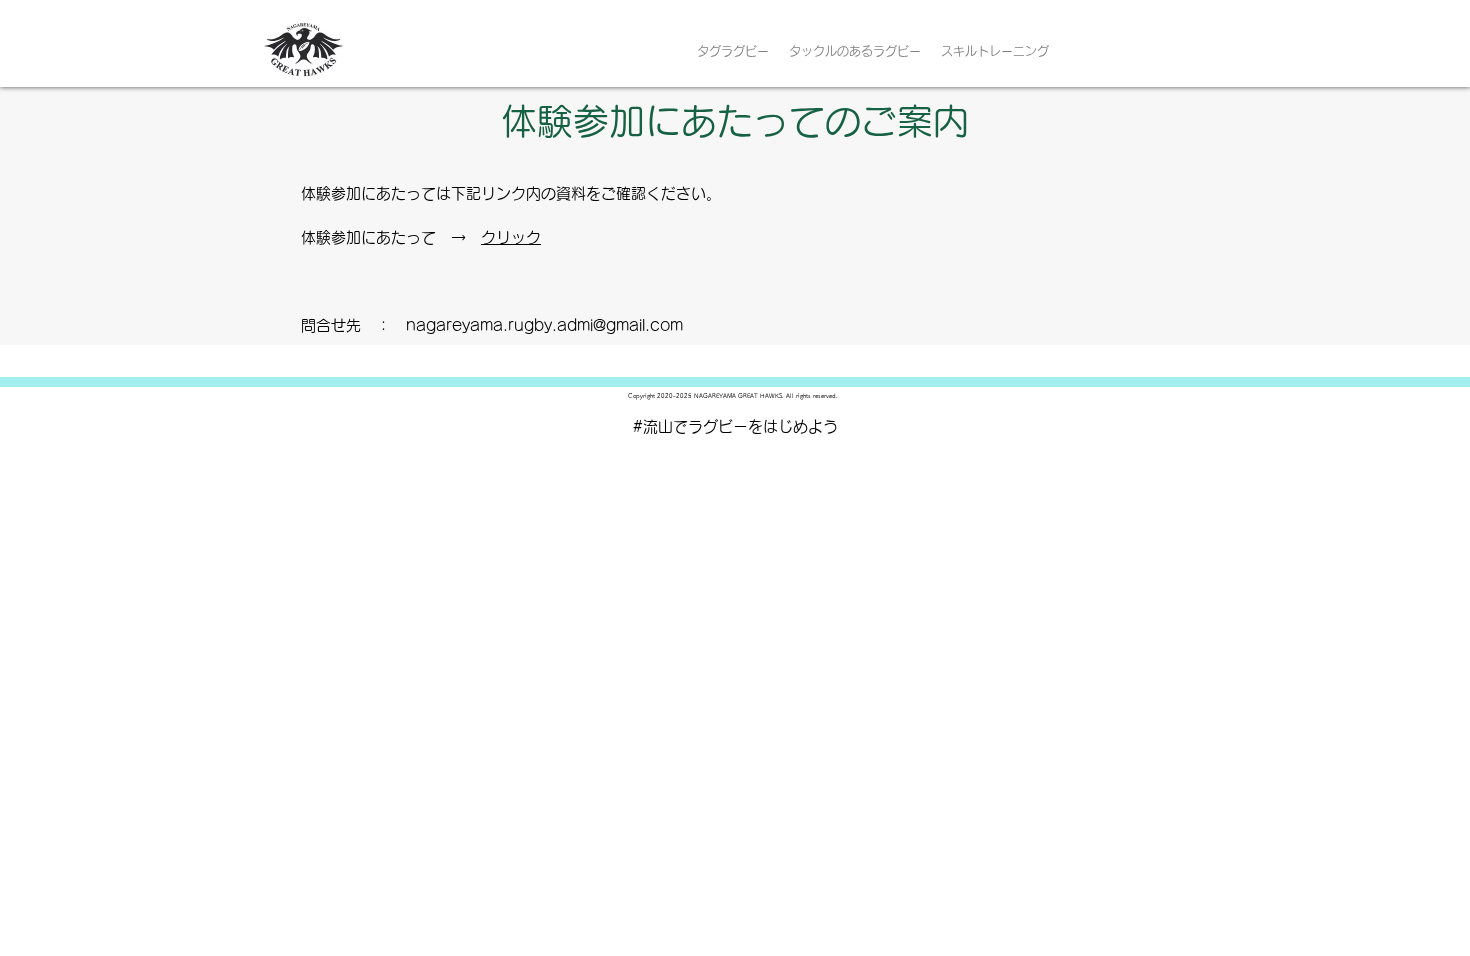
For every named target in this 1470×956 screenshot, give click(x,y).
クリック (511, 237)
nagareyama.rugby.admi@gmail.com (544, 325)
